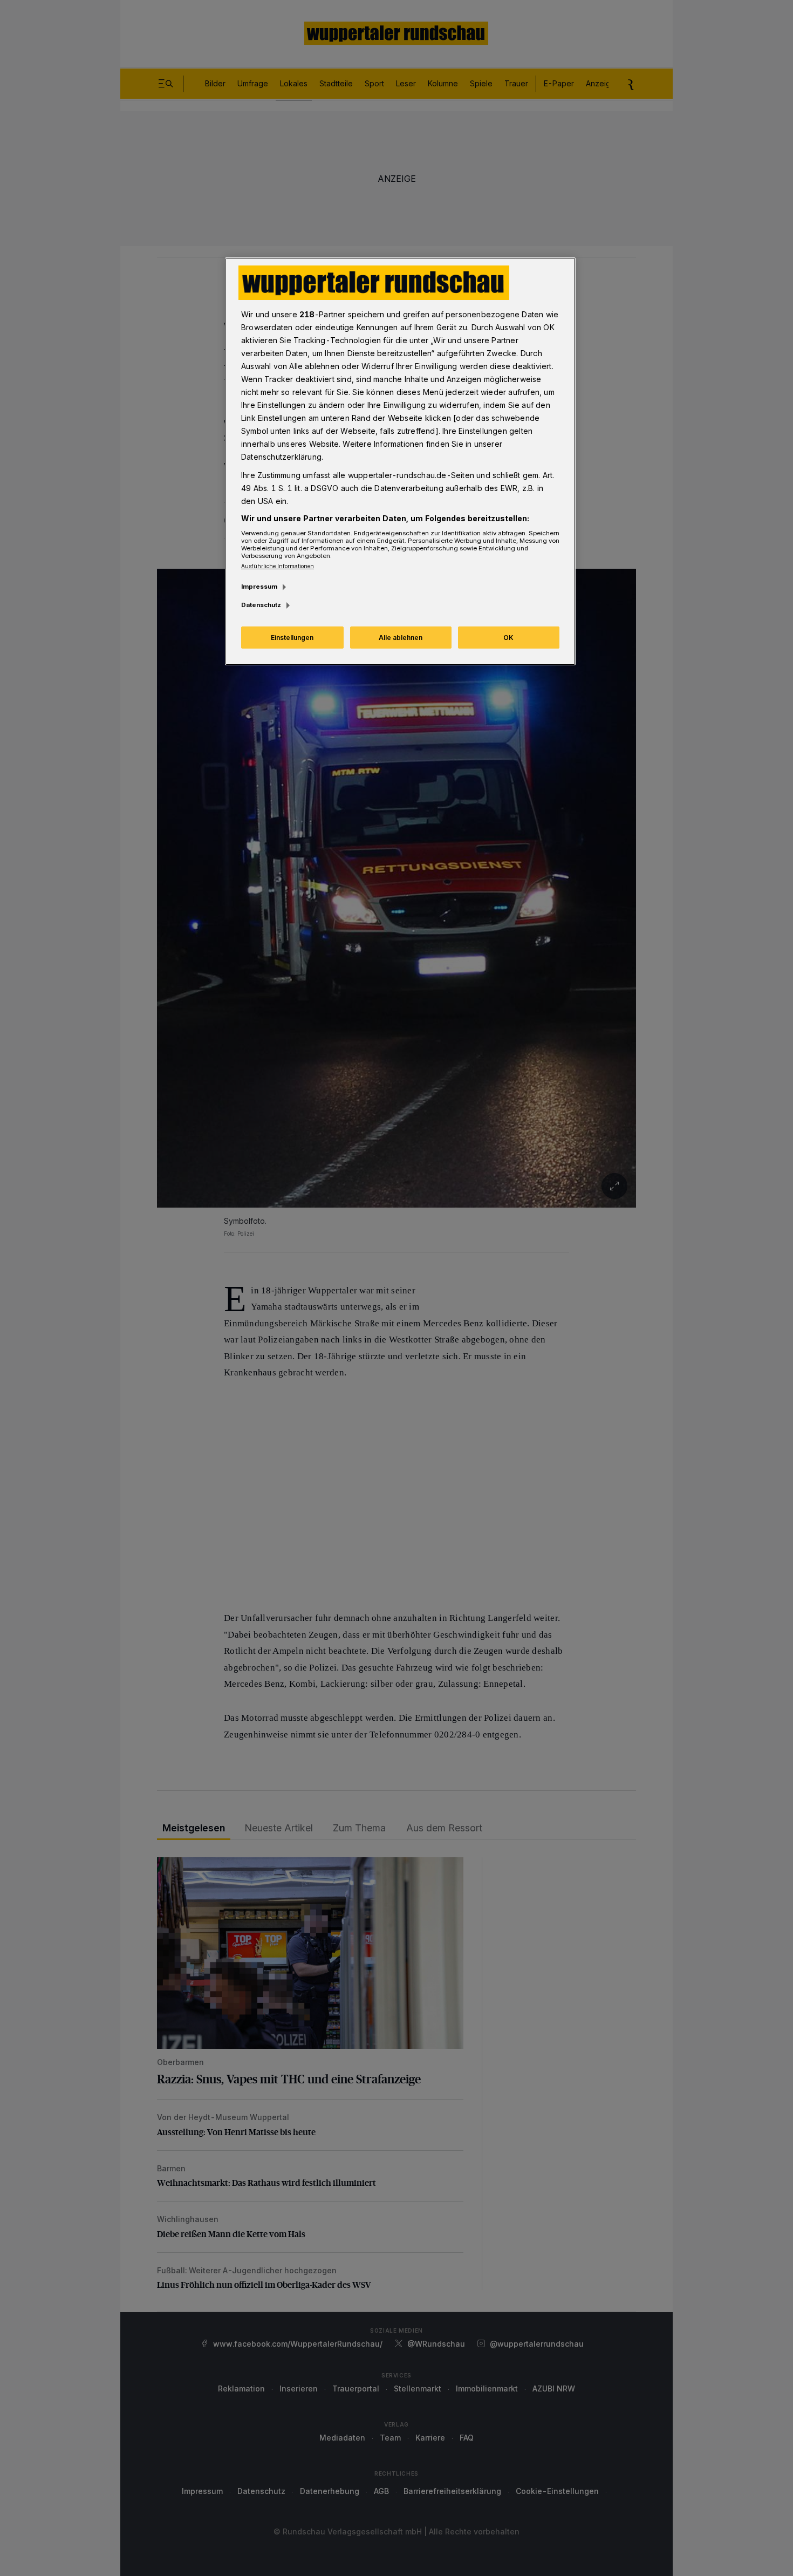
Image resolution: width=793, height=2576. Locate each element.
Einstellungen (292, 638)
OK (508, 638)
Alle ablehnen (401, 638)
